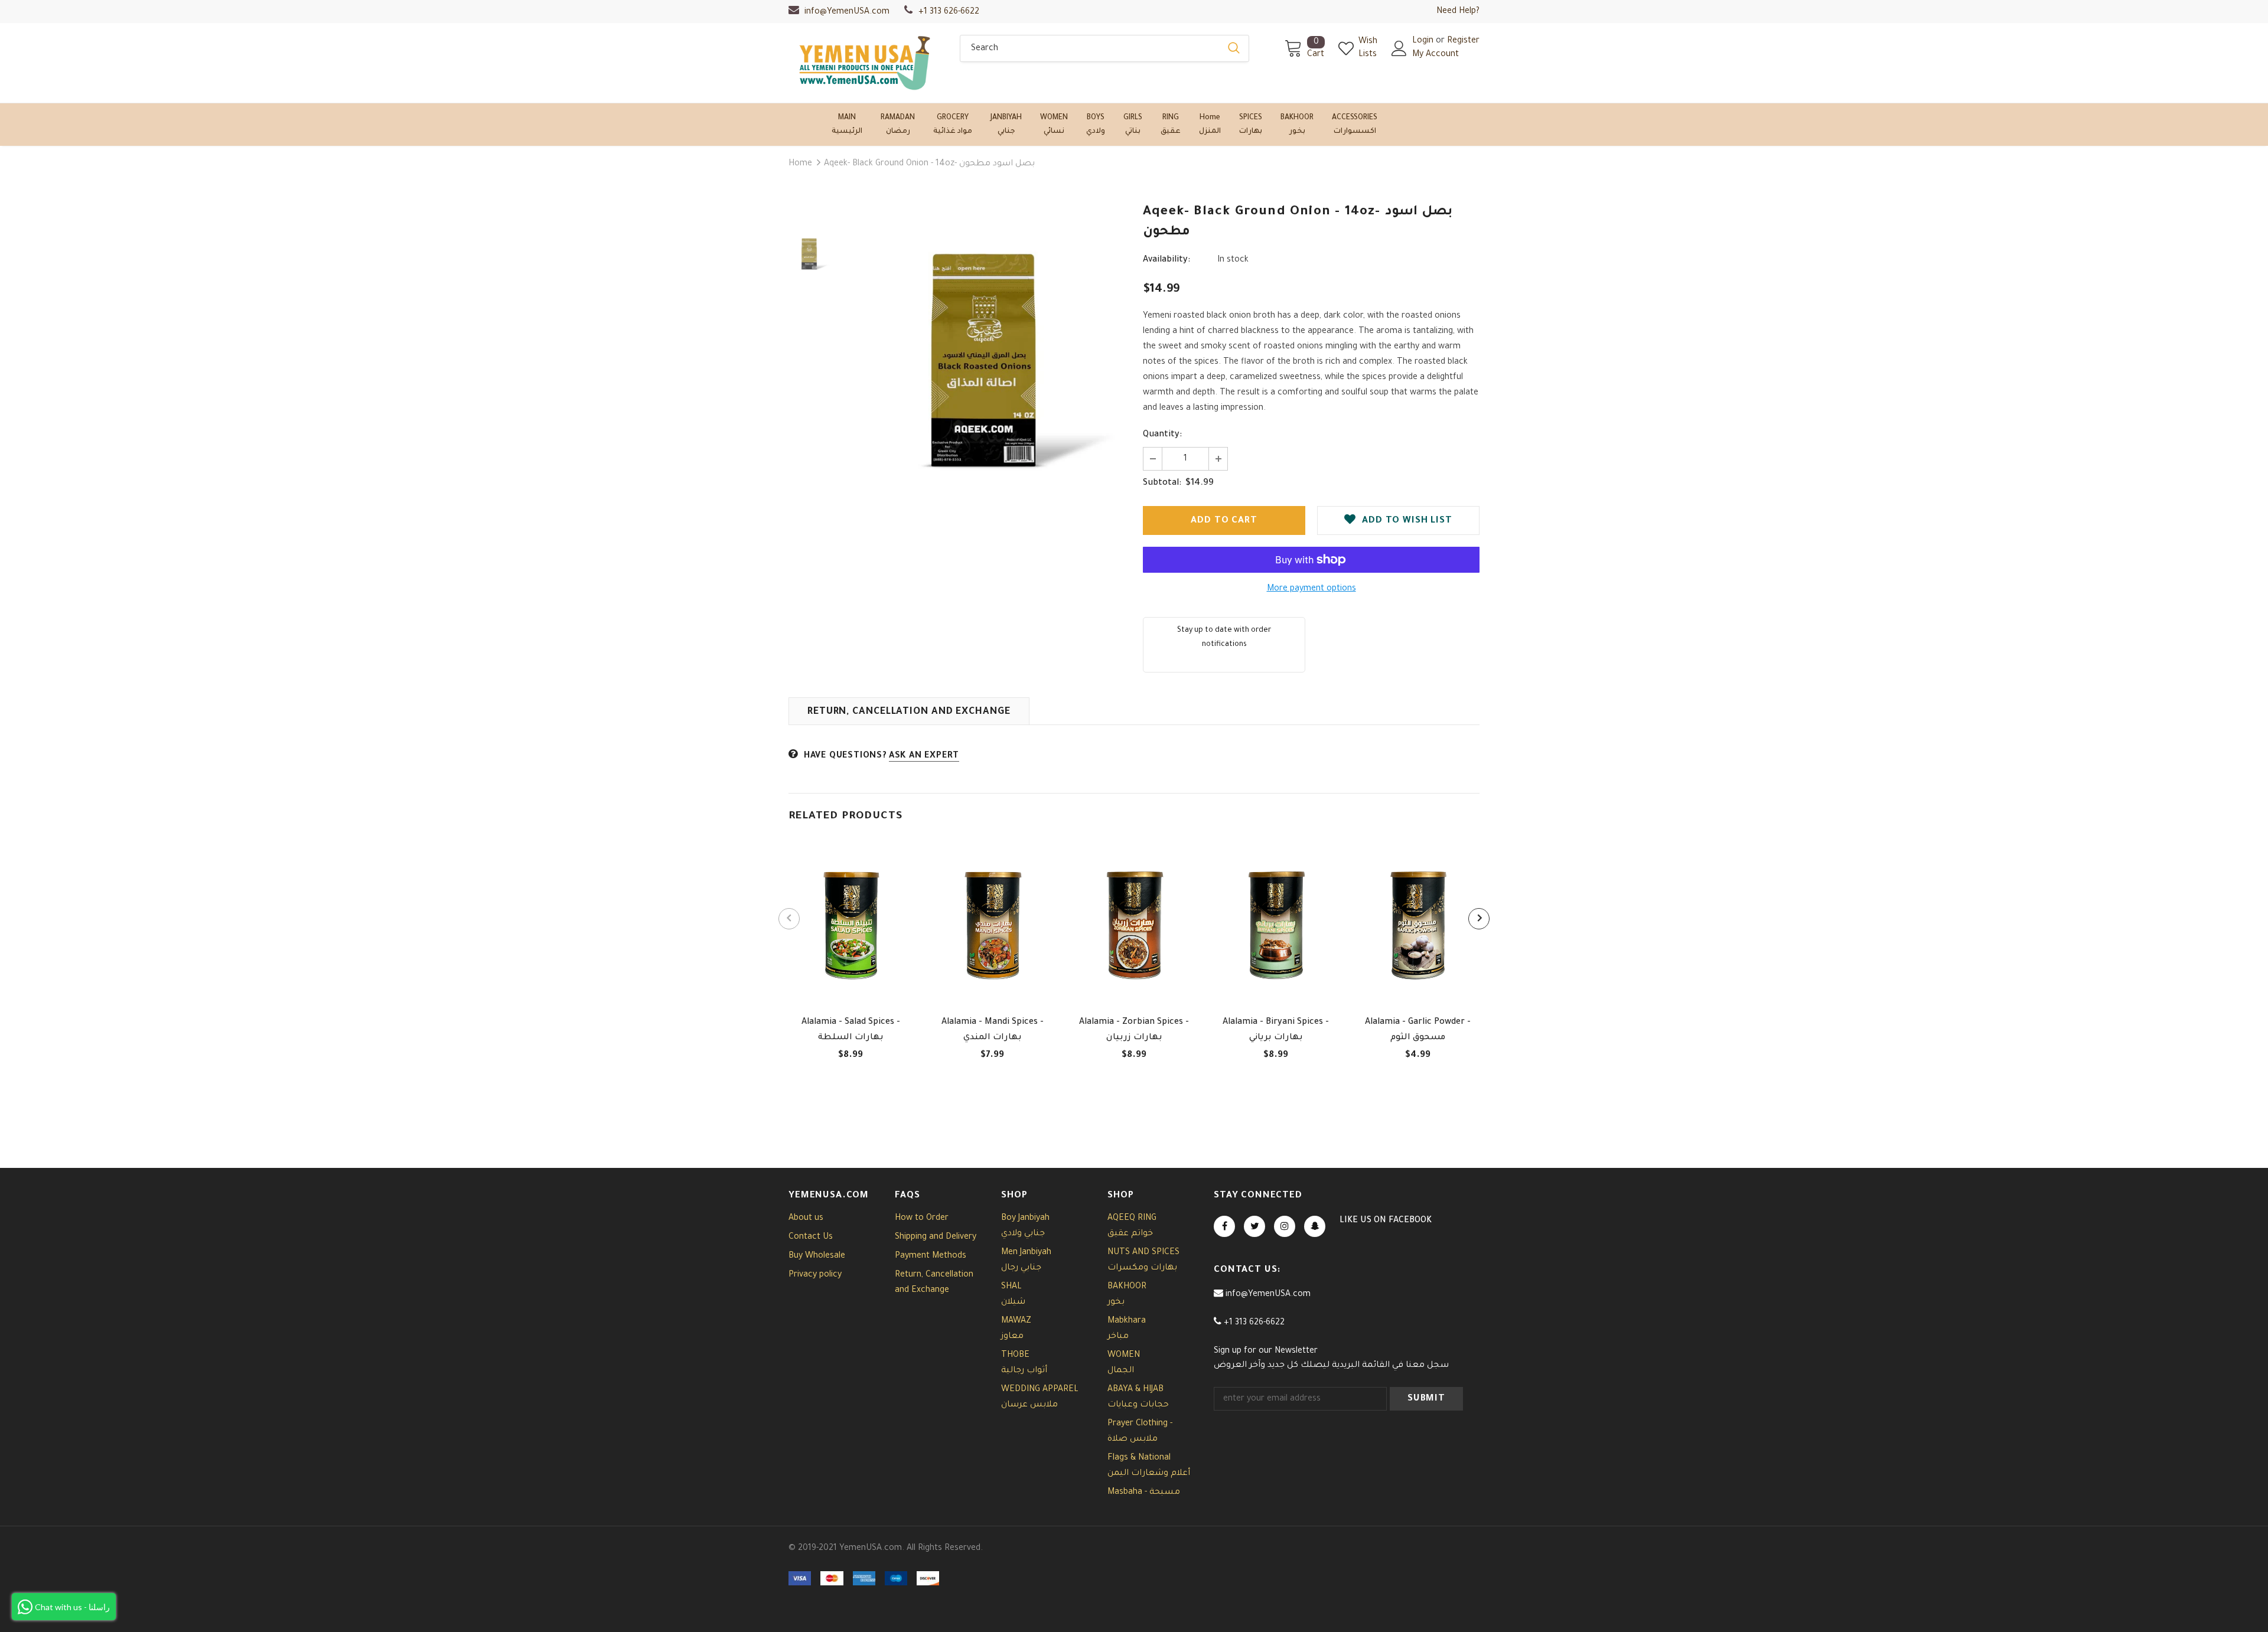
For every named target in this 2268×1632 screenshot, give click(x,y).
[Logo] (865, 63)
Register (1463, 41)
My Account (1436, 55)
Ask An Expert (924, 756)
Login (1424, 41)
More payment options (1311, 589)
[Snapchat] (1315, 1226)
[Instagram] (1285, 1226)
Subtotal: (1162, 484)
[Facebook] (1224, 1226)
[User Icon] (1399, 48)
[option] (983, 360)
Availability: (1166, 260)
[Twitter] (1254, 1226)
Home (800, 164)
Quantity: (1162, 435)
